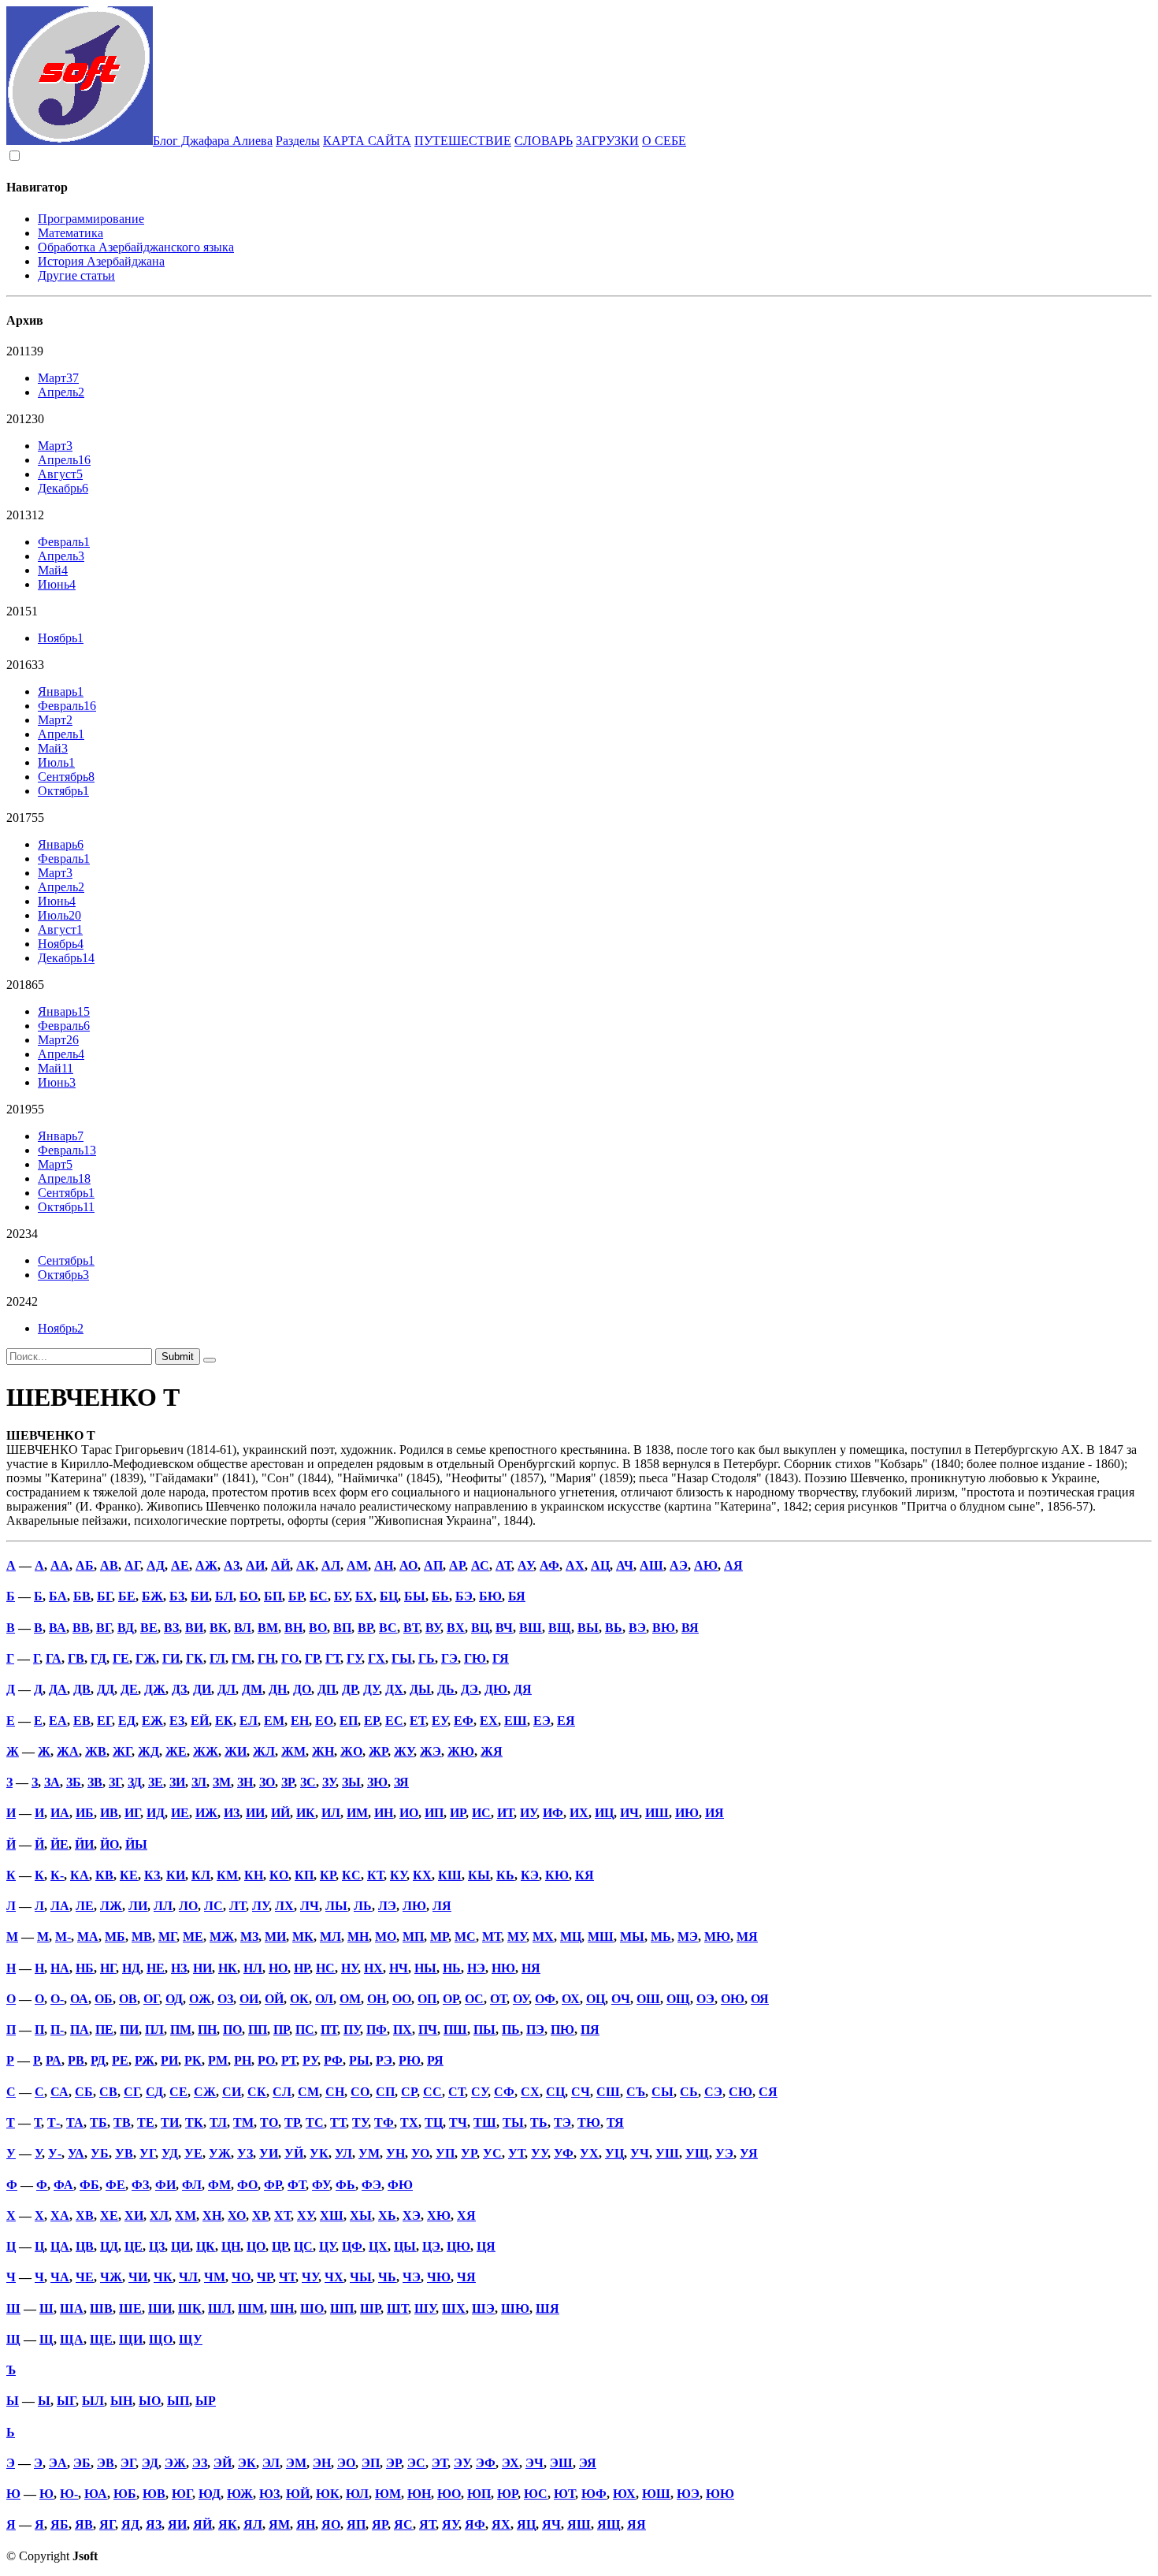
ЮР (507, 2494)
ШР (370, 2308)
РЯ (435, 2060)
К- (57, 1875)
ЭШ (561, 2463)
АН (384, 1565)
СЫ (663, 2092)
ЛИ (138, 1906)
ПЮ (562, 2030)
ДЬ (446, 1689)
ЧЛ (188, 2277)
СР (409, 2092)
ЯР (380, 2524)
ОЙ (274, 1999)
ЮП (479, 2494)
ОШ (648, 1999)
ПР (281, 2030)
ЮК (328, 2494)
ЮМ (388, 2494)
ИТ (505, 1813)
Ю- (69, 2494)
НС (325, 1968)
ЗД (135, 1782)
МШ (601, 1937)
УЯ (749, 2153)
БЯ (517, 1596)
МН (358, 1937)
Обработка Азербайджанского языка (136, 247)
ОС (474, 1999)
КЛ (201, 1875)
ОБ (104, 1999)
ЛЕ (85, 1906)
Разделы (298, 141)
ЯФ (475, 2524)
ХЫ (361, 2215)
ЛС (213, 1906)
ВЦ (480, 1628)
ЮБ (125, 2494)
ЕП (349, 1721)
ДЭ (470, 1689)
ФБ (89, 2185)
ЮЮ (720, 2494)
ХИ (134, 2215)
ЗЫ (351, 1782)
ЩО (161, 2339)
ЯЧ (551, 2524)
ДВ (82, 1689)
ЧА (60, 2277)
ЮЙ (298, 2494)
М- (63, 1937)
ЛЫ (336, 1906)
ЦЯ (486, 2246)
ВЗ (171, 1628)
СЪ (636, 2092)
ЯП (356, 2524)
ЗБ (74, 1782)
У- (55, 2153)
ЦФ (352, 2246)
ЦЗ (157, 2246)
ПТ (329, 2030)
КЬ (505, 1875)
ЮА (96, 2494)
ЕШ (516, 1721)
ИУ (528, 1813)
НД (131, 1968)
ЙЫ (136, 1844)
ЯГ (107, 2524)
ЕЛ (249, 1721)
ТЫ (513, 2123)
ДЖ (155, 1689)
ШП (342, 2308)
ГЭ (449, 1658)
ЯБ (59, 2524)
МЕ (193, 1937)
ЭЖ (175, 2463)
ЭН (322, 2463)
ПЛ (154, 2030)
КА (80, 1875)
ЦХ (378, 2246)
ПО (232, 2030)
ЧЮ (439, 2277)
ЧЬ (387, 2277)
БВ (82, 1596)
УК (319, 2153)
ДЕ (129, 1689)
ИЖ (206, 1813)
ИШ (657, 1813)
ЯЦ (526, 2524)
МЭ (688, 1937)
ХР (260, 2215)
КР (328, 1875)
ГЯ (501, 1658)
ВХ (456, 1628)
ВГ (104, 1628)
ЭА (58, 2463)
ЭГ (128, 2463)
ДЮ (496, 1689)
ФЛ (192, 2185)
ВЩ (560, 1628)
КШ (450, 1875)
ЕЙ (200, 1721)
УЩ (697, 2153)
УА (76, 2153)
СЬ (689, 2092)
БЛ (224, 1596)
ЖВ (96, 1751)
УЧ (640, 2153)
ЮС (536, 2494)
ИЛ (331, 1813)
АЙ (280, 1565)
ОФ (545, 1999)
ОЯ (760, 1999)
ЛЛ (163, 1906)
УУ (539, 2153)
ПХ (403, 2030)
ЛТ (238, 1906)
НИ (202, 1968)
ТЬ (539, 2123)
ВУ (433, 1628)
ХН (212, 2215)
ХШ (332, 2215)
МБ (115, 1937)
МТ (492, 1937)
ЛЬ (363, 1906)
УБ (100, 2153)
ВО (318, 1628)
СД (154, 2092)
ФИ (165, 2185)
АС (480, 1565)
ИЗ (232, 1813)
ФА (63, 2185)
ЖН (323, 1751)
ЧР (265, 2277)
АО (408, 1565)
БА (58, 1596)
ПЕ (104, 2030)
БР (296, 1596)
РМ (218, 2060)
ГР (312, 1658)
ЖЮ (461, 1751)
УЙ (294, 2153)
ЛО (188, 1906)
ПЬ (511, 2030)
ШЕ (130, 2308)
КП (304, 1875)
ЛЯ (442, 1906)
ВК (219, 1628)
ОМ (350, 1999)
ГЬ (427, 1658)
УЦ (614, 2153)
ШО (312, 2308)
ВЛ (243, 1628)
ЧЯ (466, 2277)
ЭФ (486, 2463)
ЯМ (279, 2524)
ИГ (132, 1813)
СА (59, 2092)
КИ (176, 1875)
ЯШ (579, 2524)
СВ (108, 2092)
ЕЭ (542, 1721)
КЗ (152, 1875)
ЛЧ (310, 1906)
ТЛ (218, 2123)
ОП (427, 1999)
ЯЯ (637, 2524)
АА (60, 1565)
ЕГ (104, 1721)
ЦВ (85, 2246)
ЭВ (106, 2463)
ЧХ (334, 2277)
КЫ (479, 1875)
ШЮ (515, 2308)
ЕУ (440, 1721)
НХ (373, 1968)
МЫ (632, 1937)
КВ (104, 1875)
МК (303, 1937)
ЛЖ (111, 1906)
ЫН (121, 2401)
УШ (667, 2153)
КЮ (557, 1875)
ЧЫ (361, 2277)
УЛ (343, 2153)
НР (302, 1968)
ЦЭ (431, 2246)
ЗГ (115, 1782)
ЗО (267, 1782)
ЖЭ (431, 1751)
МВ (142, 1937)
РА (54, 2060)
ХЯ (466, 2215)
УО (420, 2153)
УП (445, 2153)
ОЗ (225, 1999)
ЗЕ (156, 1782)
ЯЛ (253, 2524)
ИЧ (629, 1813)
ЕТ (418, 1721)
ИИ (255, 1813)
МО (386, 1937)
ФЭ (371, 2185)
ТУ (360, 2123)
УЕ (193, 2153)
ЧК (163, 2277)
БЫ (415, 1596)
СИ (232, 2092)
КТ (375, 1875)
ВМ (268, 1628)
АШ (651, 1565)
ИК (306, 1813)
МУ (517, 1937)
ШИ (160, 2308)
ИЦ (604, 1813)
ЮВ (154, 2494)
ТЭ (562, 2123)
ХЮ (439, 2215)
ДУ (371, 1689)
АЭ (679, 1565)
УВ (124, 2153)
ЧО (241, 2277)
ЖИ (236, 1751)
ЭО (346, 2463)
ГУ (354, 1658)
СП (385, 2092)
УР (469, 2153)
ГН (266, 1658)
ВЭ (637, 1628)
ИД (156, 1813)
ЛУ (260, 1906)
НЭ (476, 1968)
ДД (106, 1689)
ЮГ (182, 2494)
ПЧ (428, 2030)
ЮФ (594, 2494)
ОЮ (733, 1999)
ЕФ (464, 1721)
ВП (342, 1628)
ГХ (377, 1658)
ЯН (306, 2524)
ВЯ (690, 1628)
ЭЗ (200, 2463)
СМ (308, 2092)
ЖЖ (206, 1751)
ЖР (378, 1751)
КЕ (129, 1875)
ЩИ (131, 2339)
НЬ (452, 1968)
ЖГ (122, 1751)
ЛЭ (387, 1906)
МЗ (249, 1937)
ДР (349, 1689)
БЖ (152, 1596)
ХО (237, 2215)
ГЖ (146, 1658)
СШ (608, 2092)
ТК (194, 2123)
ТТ (338, 2123)
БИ (200, 1596)
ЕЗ (177, 1721)
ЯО (331, 2524)
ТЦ (434, 2123)
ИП (434, 1813)
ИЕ (180, 1813)
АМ (357, 1565)
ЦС (303, 2246)
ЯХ (501, 2524)
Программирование (91, 219)
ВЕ (149, 1628)
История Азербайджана (101, 261)
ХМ (186, 2215)
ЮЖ (240, 2494)
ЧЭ (412, 2277)
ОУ (521, 1999)
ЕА (58, 1721)
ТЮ (589, 2123)
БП (273, 1596)
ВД (126, 1628)
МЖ (222, 1937)
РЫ (359, 2060)
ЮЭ (688, 2494)
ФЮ (400, 2185)
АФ (549, 1565)
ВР (365, 1628)
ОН (377, 1999)
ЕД (127, 1721)
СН (335, 2092)
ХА (60, 2215)
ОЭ (705, 1999)
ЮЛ (357, 2494)
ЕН (300, 1721)
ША (72, 2308)
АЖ (206, 1565)
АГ (132, 1565)
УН (395, 2153)
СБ (84, 2092)
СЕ (178, 2092)
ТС (315, 2123)
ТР (292, 2123)
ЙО (109, 1844)
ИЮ (687, 1813)
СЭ (713, 2092)
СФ (504, 2092)
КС (351, 1875)
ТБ (98, 2123)
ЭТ (440, 2463)
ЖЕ (176, 1751)
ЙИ (84, 1844)
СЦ (555, 2092)
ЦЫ (405, 2246)
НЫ (425, 1968)
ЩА (72, 2339)
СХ (530, 2092)
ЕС (394, 1721)
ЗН (245, 1782)
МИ (275, 1937)
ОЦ (596, 1999)
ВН (293, 1628)
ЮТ (564, 2494)
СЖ (205, 2092)
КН (254, 1875)
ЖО (351, 1751)
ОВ (128, 1999)
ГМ (241, 1658)
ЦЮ (458, 2246)
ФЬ (345, 2185)
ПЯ (590, 2030)
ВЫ (588, 1628)
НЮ (503, 1968)
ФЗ (140, 2185)
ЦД (109, 2246)
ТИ (170, 2123)
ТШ (485, 2123)
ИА (60, 1813)
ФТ (297, 2185)
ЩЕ (101, 2339)
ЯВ (84, 2524)
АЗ (232, 1565)
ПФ (377, 2030)
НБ (85, 1968)
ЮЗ (269, 2494)
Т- (54, 2123)
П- (57, 2030)
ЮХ (624, 2494)
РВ (76, 2060)
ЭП (371, 2463)
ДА (58, 1689)
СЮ (740, 2092)
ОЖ (200, 1999)
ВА (58, 1628)
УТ (516, 2153)
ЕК (224, 1721)
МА (88, 1937)
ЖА (68, 1751)
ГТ (333, 1658)
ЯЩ (609, 2524)
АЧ (625, 1565)
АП (433, 1565)
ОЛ (324, 1999)
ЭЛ (271, 2463)
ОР (451, 1999)
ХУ (305, 2215)
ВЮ (664, 1628)
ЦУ (327, 2246)
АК (306, 1565)
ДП (327, 1689)
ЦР (280, 2246)
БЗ (177, 1596)
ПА (80, 2030)
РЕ (120, 2060)
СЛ (282, 2092)
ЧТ (287, 2277)
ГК (195, 1658)
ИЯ (714, 1813)
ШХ (454, 2308)
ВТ (411, 1628)
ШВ (101, 2308)
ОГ (151, 1999)
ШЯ (547, 2308)
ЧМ (215, 2277)
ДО (302, 1689)
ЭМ (296, 2463)
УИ (269, 2153)
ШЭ (483, 2308)
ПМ (181, 2030)
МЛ (330, 1937)
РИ (169, 2060)
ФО (247, 2185)
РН (243, 2060)
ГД (98, 1658)
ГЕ (121, 1658)
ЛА (60, 1906)
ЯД (130, 2524)
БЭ (464, 1596)
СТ (457, 2092)
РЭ (384, 2060)
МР (439, 1937)
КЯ (585, 1875)
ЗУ (329, 1782)
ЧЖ (111, 2277)
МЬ (661, 1937)
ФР (273, 2185)
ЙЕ (59, 1844)
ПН (207, 2030)
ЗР (288, 1782)
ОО (402, 1999)
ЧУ (310, 2277)
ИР (458, 1813)
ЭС (416, 2463)
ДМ (252, 1689)
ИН (384, 1813)
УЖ (220, 2153)
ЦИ (180, 2246)
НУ (349, 1968)
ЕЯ (566, 1721)
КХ (422, 1875)
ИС (481, 1813)
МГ (167, 1937)
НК (228, 1968)
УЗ (245, 2153)
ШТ (397, 2308)
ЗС (308, 1782)
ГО (290, 1658)
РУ (310, 2060)
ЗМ (222, 1782)
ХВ (85, 2215)
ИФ (553, 1813)
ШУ (425, 2308)
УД (170, 2153)
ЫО (150, 2401)
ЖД (148, 1751)
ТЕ (146, 2123)
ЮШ (656, 2494)
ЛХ (284, 1906)
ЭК (247, 2463)
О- (57, 1999)
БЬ (440, 1596)
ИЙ (280, 1813)
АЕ (180, 1565)
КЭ (530, 1875)
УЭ (724, 2153)
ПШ (455, 2030)
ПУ (352, 2030)
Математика (71, 233)
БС (319, 1596)
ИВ (109, 1813)
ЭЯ (588, 2463)
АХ (575, 1565)
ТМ (243, 2123)
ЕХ (489, 1721)
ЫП (178, 2401)
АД (156, 1565)
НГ (108, 1968)
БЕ (127, 1596)
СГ (132, 2092)
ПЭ (535, 2030)
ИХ (579, 1813)
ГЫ (402, 1658)
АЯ (733, 1565)
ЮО (449, 2494)
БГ (104, 1596)
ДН (278, 1689)
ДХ (394, 1689)
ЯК (228, 2524)
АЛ (331, 1565)
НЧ (399, 1968)
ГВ (76, 1658)
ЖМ (293, 1751)
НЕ (156, 1968)
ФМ (219, 2185)
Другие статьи (76, 275)
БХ (364, 1596)
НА (60, 1968)
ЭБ (82, 2463)
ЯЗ (154, 2524)
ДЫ (420, 1689)
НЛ (253, 1968)
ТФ (384, 2123)
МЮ (717, 1937)
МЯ (747, 1937)
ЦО (256, 2246)
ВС (388, 1628)
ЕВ (82, 1721)
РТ (289, 2060)
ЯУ (450, 2524)
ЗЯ (401, 1782)
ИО (409, 1813)
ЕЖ (152, 1721)
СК (257, 2092)
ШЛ (220, 2308)
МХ (543, 1937)
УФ (564, 2153)
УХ (589, 2153)
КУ (398, 1875)
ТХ (409, 2123)
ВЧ (504, 1628)
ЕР (371, 1721)
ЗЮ (377, 1782)
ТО (269, 2123)
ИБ (85, 1813)
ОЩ (678, 1999)
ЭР (393, 2463)
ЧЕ (85, 2277)
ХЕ (109, 2215)
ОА (79, 1999)
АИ (255, 1565)
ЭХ (510, 2463)
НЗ (179, 1968)
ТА (75, 2123)
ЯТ (427, 2524)
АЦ (600, 1565)
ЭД (150, 2463)
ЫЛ (93, 2401)
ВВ (81, 1628)
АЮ (706, 1565)
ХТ (282, 2215)
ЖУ (404, 1751)
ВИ (194, 1628)
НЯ (531, 1968)
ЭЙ (223, 2463)
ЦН (231, 2246)
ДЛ (226, 1689)
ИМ (357, 1813)
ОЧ (621, 1999)
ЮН (419, 2494)
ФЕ (115, 2185)
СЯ (768, 2092)
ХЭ (412, 2215)
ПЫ (484, 2030)
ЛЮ (414, 1906)
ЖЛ (264, 1751)
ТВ (122, 2123)
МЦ (571, 1937)
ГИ (171, 1658)
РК (193, 2060)
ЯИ (177, 2524)
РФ (333, 2060)
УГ (147, 2153)
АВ (109, 1565)
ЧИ (138, 2277)
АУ (525, 1565)
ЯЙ (202, 2524)
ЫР (206, 2401)
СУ (479, 2092)
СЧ (581, 2092)
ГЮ (475, 1658)
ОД (174, 1999)
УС (492, 2153)
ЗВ (95, 1782)
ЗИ (177, 1782)
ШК (190, 2308)
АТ (503, 1565)
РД (98, 2060)
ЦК (206, 2246)
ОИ (249, 1999)
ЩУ (191, 2339)
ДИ (202, 1689)
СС (432, 2092)
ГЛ (217, 1658)
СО (360, 2092)
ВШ (531, 1628)
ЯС (403, 2524)
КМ (227, 1875)
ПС (305, 2030)
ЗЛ (199, 1782)
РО (266, 2060)
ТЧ (458, 2123)
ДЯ (523, 1689)
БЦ (389, 1596)
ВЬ (614, 1628)
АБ (85, 1565)
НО (278, 1968)
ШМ (251, 2308)
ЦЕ (134, 2246)
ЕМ (274, 1721)
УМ (369, 2153)
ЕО (324, 1721)
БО (249, 1596)
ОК (299, 1999)
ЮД (210, 2494)
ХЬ (387, 2215)
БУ (341, 1596)
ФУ (321, 2185)
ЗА (52, 1782)
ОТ (498, 1999)
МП (413, 1937)
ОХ (571, 1999)
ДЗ (179, 1689)
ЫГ (66, 2401)
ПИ (129, 2030)
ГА (54, 1658)
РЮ (410, 2060)
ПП (258, 2030)
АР (457, 1565)
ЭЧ (534, 2463)
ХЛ (159, 2215)
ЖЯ (492, 1751)
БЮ (490, 1596)
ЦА (60, 2246)
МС (465, 1937)
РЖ (145, 2060)
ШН (282, 2308)
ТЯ (615, 2123)
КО (279, 1875)
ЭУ (462, 2463)
